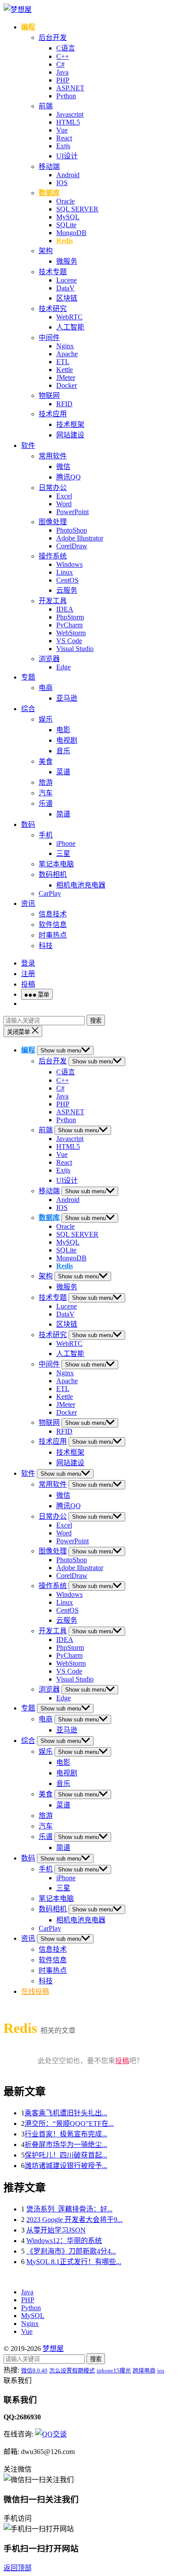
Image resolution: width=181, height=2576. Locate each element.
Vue (62, 130)
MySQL (68, 217)
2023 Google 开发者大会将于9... (74, 2220)
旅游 (46, 782)
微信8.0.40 (34, 2370)
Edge (63, 667)
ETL (63, 362)
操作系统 (53, 556)
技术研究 (53, 309)
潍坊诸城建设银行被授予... (66, 2166)
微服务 (67, 261)
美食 (46, 761)
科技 (46, 946)
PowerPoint (72, 512)
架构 (46, 251)
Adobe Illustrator (80, 538)
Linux (65, 572)
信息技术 (53, 914)
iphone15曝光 (114, 2370)
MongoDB (71, 233)
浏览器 (49, 659)
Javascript (70, 114)
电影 (63, 730)
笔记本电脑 (56, 864)
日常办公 (53, 488)
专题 (28, 677)
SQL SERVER (77, 209)
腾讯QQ (69, 477)
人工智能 (70, 327)
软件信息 (53, 925)
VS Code (69, 641)
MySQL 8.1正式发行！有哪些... (74, 2262)
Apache (67, 354)
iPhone (66, 843)
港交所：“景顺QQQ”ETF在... (69, 2123)
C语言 (66, 48)
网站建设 (70, 435)
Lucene (67, 280)
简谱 (63, 814)
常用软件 (53, 456)
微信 (63, 467)
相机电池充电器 (81, 885)
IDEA (65, 609)
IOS (62, 183)
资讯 (28, 903)
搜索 (96, 1021)
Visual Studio (75, 649)
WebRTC (69, 317)
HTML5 (68, 122)
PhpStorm (70, 617)
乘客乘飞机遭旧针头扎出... (66, 2113)
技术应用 (53, 414)
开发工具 (53, 601)
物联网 (49, 395)
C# (60, 64)
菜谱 (63, 772)
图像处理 (53, 522)
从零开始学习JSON (56, 2230)
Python (66, 96)
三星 (63, 853)
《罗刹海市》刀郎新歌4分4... (71, 2251)
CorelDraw (72, 546)
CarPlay (50, 893)
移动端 (49, 166)
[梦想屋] (18, 9)
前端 (46, 106)
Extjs (63, 146)
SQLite (66, 225)
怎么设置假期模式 (72, 2370)
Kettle (65, 370)
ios (161, 2370)
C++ (63, 56)
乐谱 (46, 803)
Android (68, 175)
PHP (63, 80)
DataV (65, 288)
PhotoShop (72, 530)
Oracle (65, 201)
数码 (28, 825)
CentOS (67, 580)
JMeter (66, 377)
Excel (64, 496)
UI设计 (67, 156)
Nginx (65, 346)
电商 (46, 688)
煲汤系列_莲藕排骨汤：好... (69, 2209)
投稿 (28, 984)
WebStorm (71, 633)
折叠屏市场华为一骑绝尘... (66, 2145)
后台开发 (53, 38)
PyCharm (69, 625)
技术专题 (53, 272)
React (64, 138)
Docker (67, 385)
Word (64, 504)
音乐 (63, 751)
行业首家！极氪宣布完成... (66, 2134)
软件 (28, 445)
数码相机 (53, 875)
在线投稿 (35, 1991)
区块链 (67, 298)
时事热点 (53, 935)
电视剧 (67, 740)
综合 (28, 709)
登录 (28, 963)
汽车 (46, 793)
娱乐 (46, 719)
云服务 (67, 590)
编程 (28, 27)
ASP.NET (70, 88)
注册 (28, 974)
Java (62, 72)
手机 (46, 835)
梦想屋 (53, 2349)
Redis (65, 241)
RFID (64, 404)
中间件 (49, 338)
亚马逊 (67, 698)
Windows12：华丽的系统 (64, 2241)
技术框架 (70, 424)
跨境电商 (144, 2370)
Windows (69, 564)
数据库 (49, 193)
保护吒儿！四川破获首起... (66, 2155)
